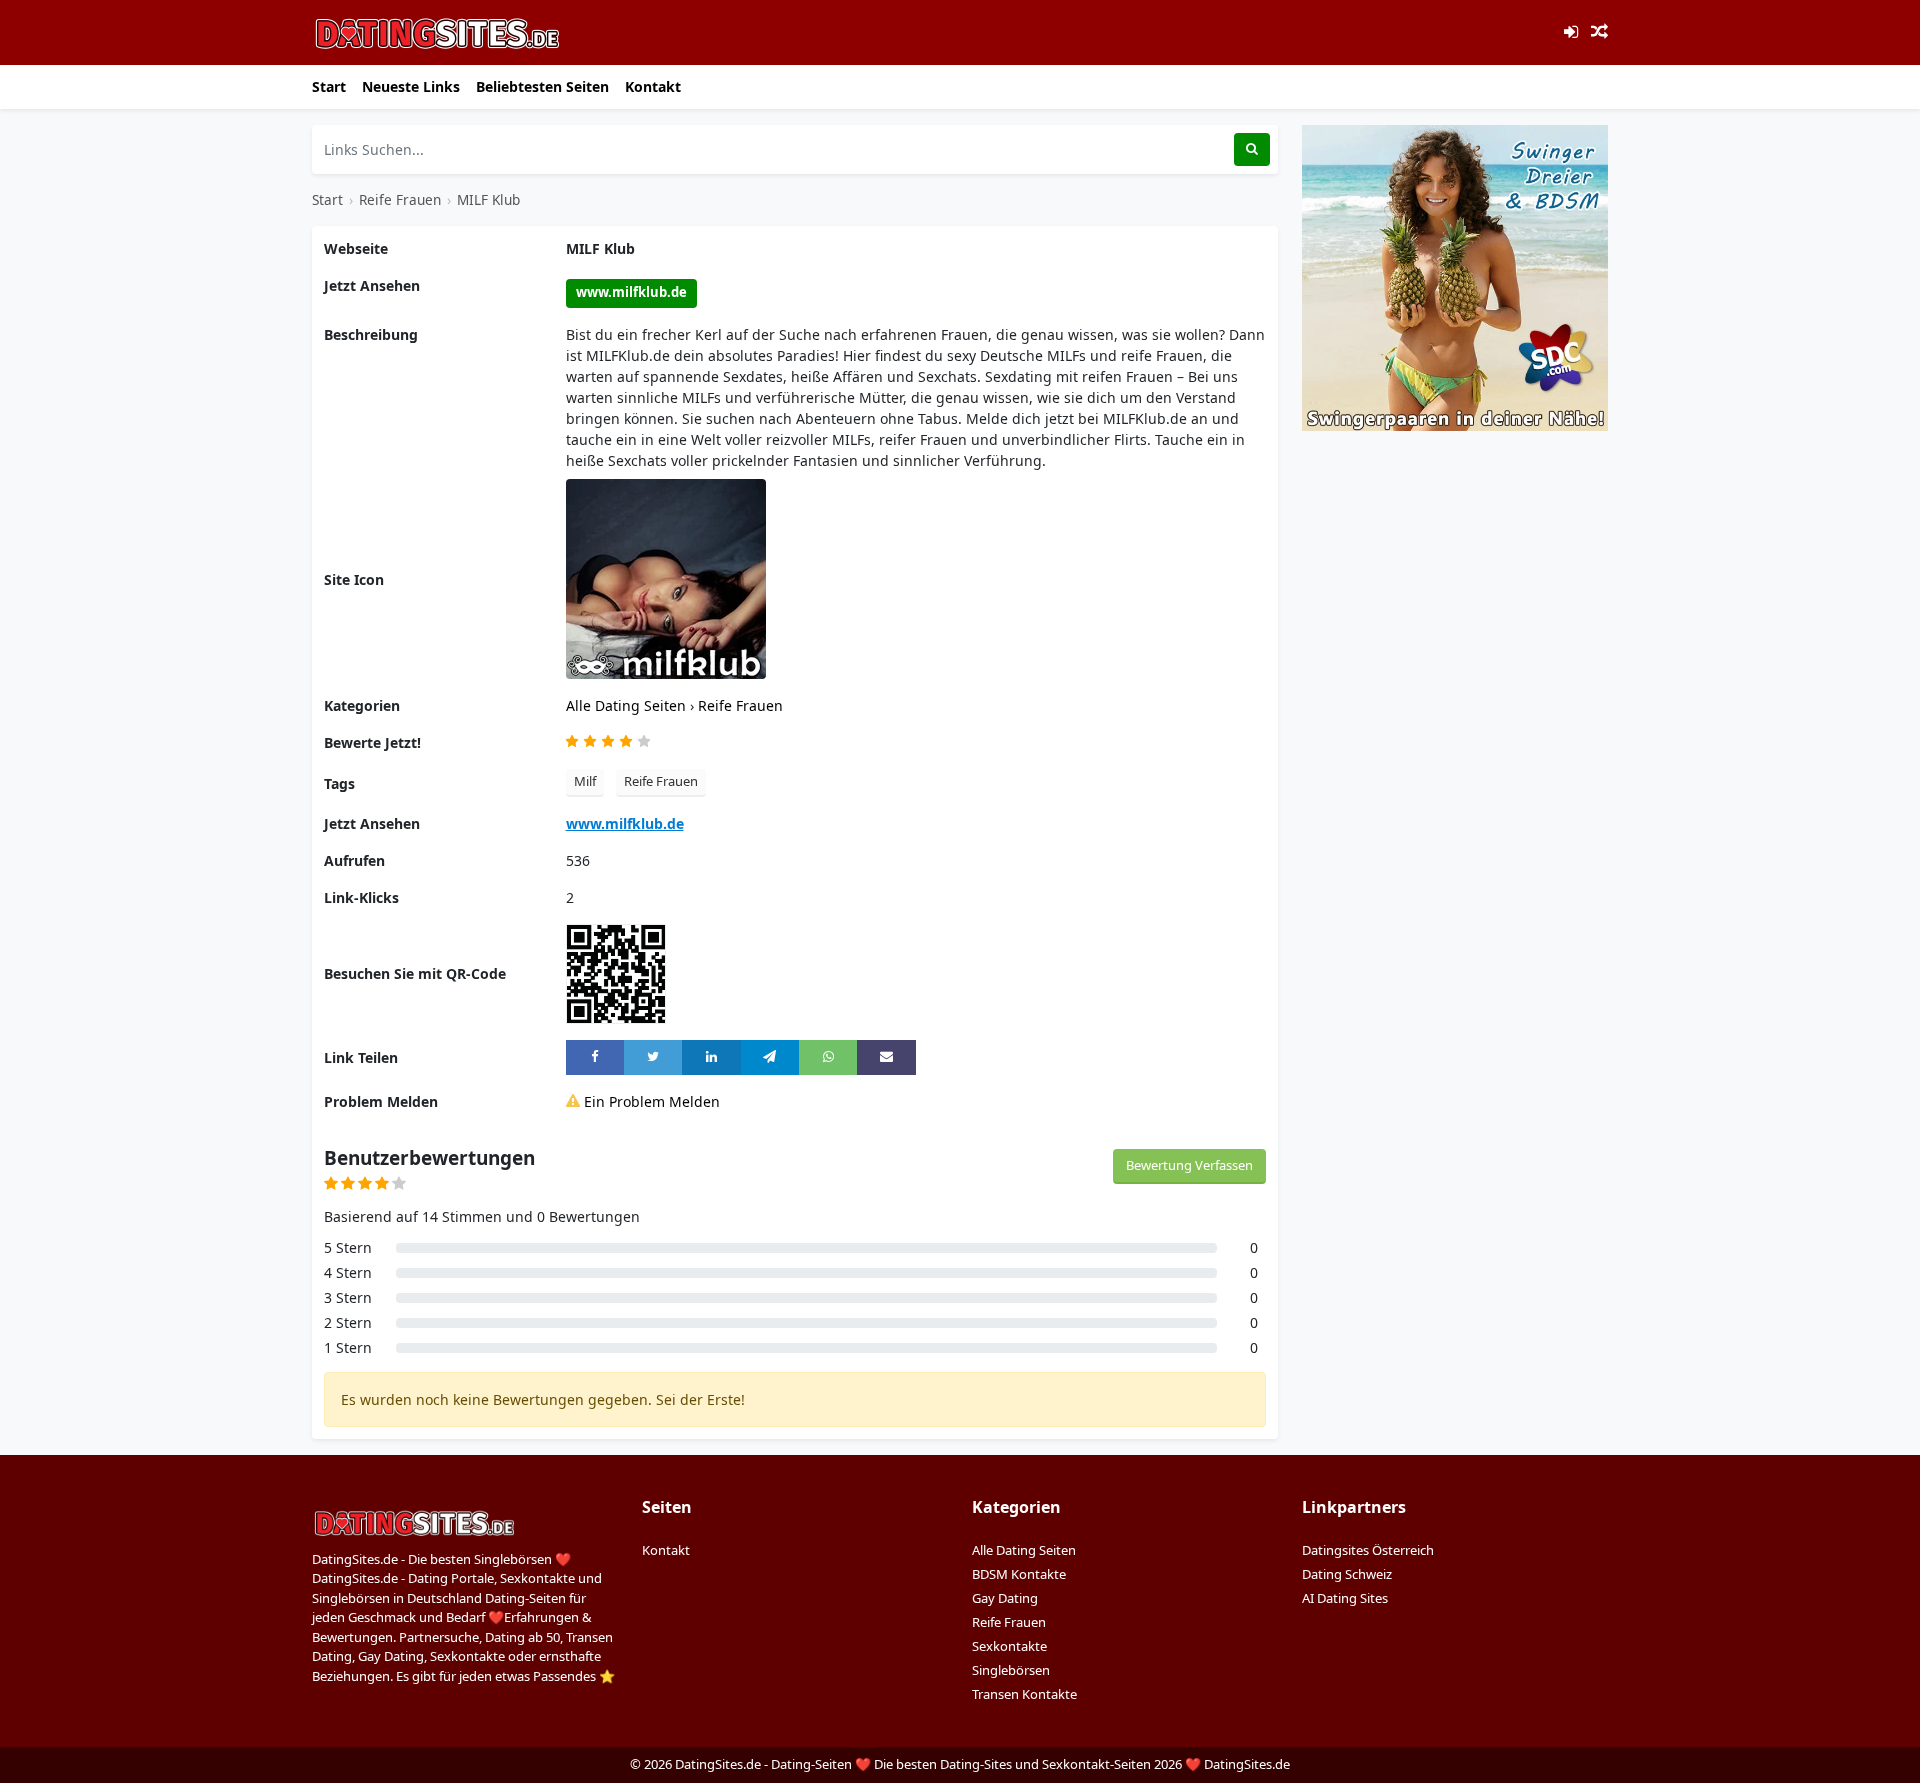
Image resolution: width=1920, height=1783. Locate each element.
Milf (585, 781)
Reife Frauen (400, 199)
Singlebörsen (1011, 1670)
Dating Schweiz (1347, 1574)
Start (329, 86)
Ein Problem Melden (650, 1101)
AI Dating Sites (1345, 1598)
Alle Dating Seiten (628, 705)
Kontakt (653, 86)
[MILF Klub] (666, 577)
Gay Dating (1005, 1598)
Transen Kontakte (1024, 1694)
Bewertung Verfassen (1189, 1165)
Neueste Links (411, 86)
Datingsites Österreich (1368, 1550)
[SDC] (1455, 276)
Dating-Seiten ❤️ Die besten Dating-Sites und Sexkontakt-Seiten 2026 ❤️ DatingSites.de (1030, 1764)
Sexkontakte (1009, 1646)
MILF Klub (488, 199)
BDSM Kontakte (1019, 1574)
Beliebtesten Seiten (542, 86)
